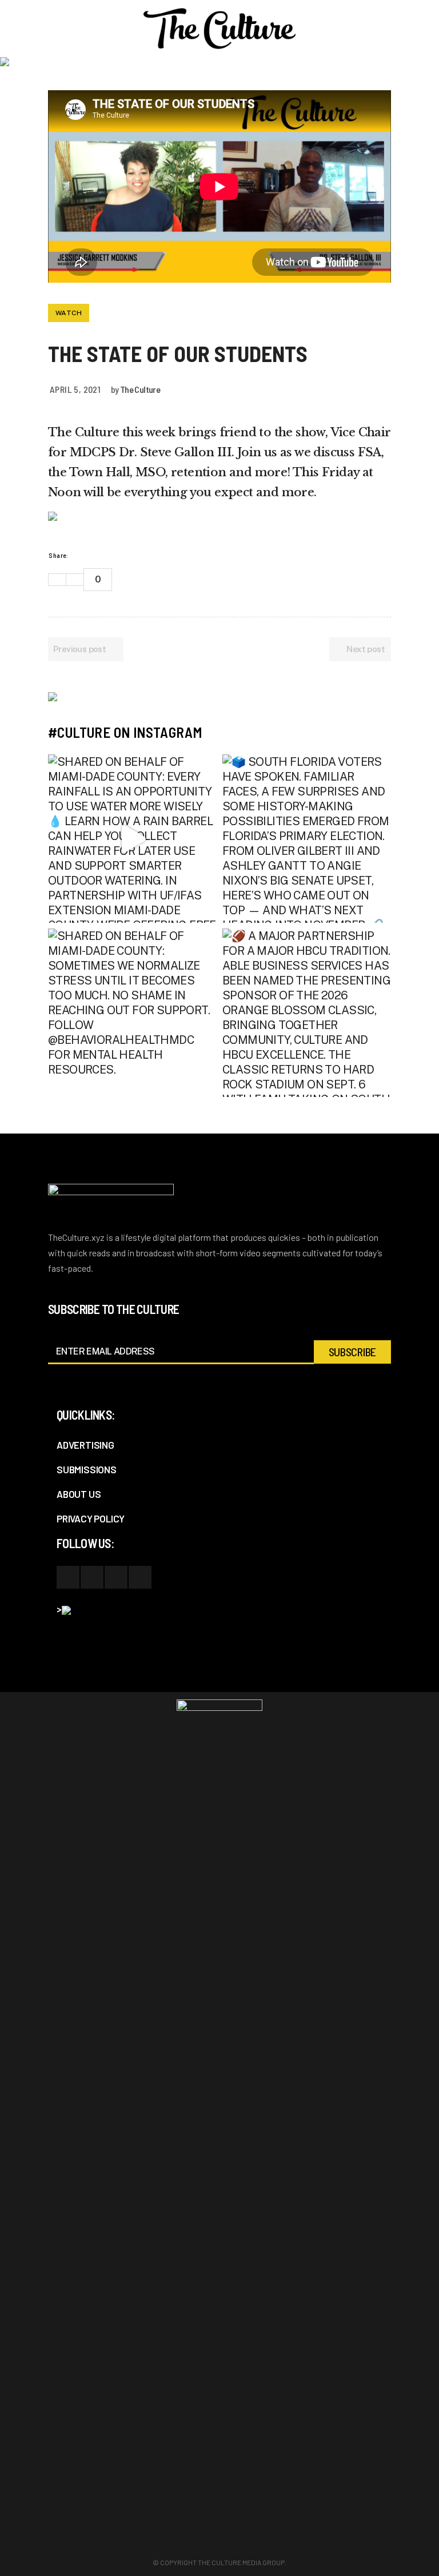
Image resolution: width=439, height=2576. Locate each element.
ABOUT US (79, 1494)
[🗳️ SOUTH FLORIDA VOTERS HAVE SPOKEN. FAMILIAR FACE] (307, 839)
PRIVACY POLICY (91, 1518)
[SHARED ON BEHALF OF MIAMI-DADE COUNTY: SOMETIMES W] (132, 1013)
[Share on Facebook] (98, 555)
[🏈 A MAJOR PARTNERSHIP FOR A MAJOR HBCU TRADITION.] (307, 1013)
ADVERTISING (85, 1445)
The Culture (140, 389)
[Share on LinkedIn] (127, 555)
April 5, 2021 (75, 389)
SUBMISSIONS (87, 1469)
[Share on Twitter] (113, 555)
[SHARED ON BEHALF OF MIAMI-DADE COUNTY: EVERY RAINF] (132, 839)
